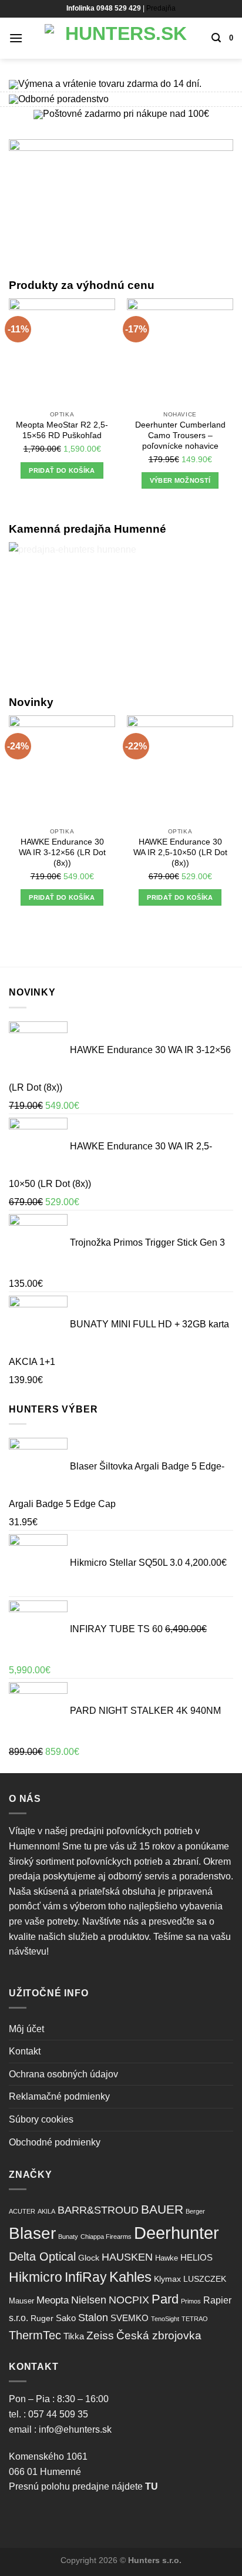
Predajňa (161, 8)
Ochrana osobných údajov (63, 2074)
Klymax (167, 2279)
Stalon (93, 2318)
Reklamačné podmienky (59, 2096)
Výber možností (180, 480)
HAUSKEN (127, 2257)
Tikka (74, 2336)
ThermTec (35, 2335)
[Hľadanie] (216, 38)
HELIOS (196, 2257)
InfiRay (86, 2277)
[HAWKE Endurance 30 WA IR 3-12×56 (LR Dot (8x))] (62, 769)
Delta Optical (42, 2256)
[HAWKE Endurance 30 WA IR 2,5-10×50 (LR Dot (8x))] (180, 769)
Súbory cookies (41, 2119)
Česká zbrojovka (159, 2335)
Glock (89, 2258)
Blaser (32, 2233)
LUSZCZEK (205, 2279)
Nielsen (89, 2300)
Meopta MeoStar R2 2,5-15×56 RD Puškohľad (62, 430)
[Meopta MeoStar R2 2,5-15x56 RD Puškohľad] (62, 352)
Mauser (21, 2301)
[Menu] (16, 38)
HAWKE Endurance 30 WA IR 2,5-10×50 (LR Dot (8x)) (180, 852)
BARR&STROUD (98, 2210)
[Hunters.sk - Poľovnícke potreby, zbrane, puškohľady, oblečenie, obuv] (121, 38)
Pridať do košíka (62, 470)
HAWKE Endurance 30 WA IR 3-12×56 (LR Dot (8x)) (62, 852)
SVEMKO (130, 2318)
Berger (195, 2211)
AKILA (46, 2211)
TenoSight (165, 2319)
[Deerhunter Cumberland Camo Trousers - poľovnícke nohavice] (180, 352)
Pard (165, 2299)
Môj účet (26, 2029)
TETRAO (195, 2319)
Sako (66, 2318)
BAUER (162, 2209)
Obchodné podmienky (55, 2142)
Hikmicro (36, 2277)
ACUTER (22, 2211)
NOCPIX (129, 2300)
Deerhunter (177, 2233)
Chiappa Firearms (106, 2237)
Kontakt (25, 2051)
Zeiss (100, 2335)
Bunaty (68, 2237)
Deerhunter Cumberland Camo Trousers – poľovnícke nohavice (180, 435)
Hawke (167, 2258)
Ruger (42, 2318)
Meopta (53, 2300)
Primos (191, 2301)
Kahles (130, 2277)
